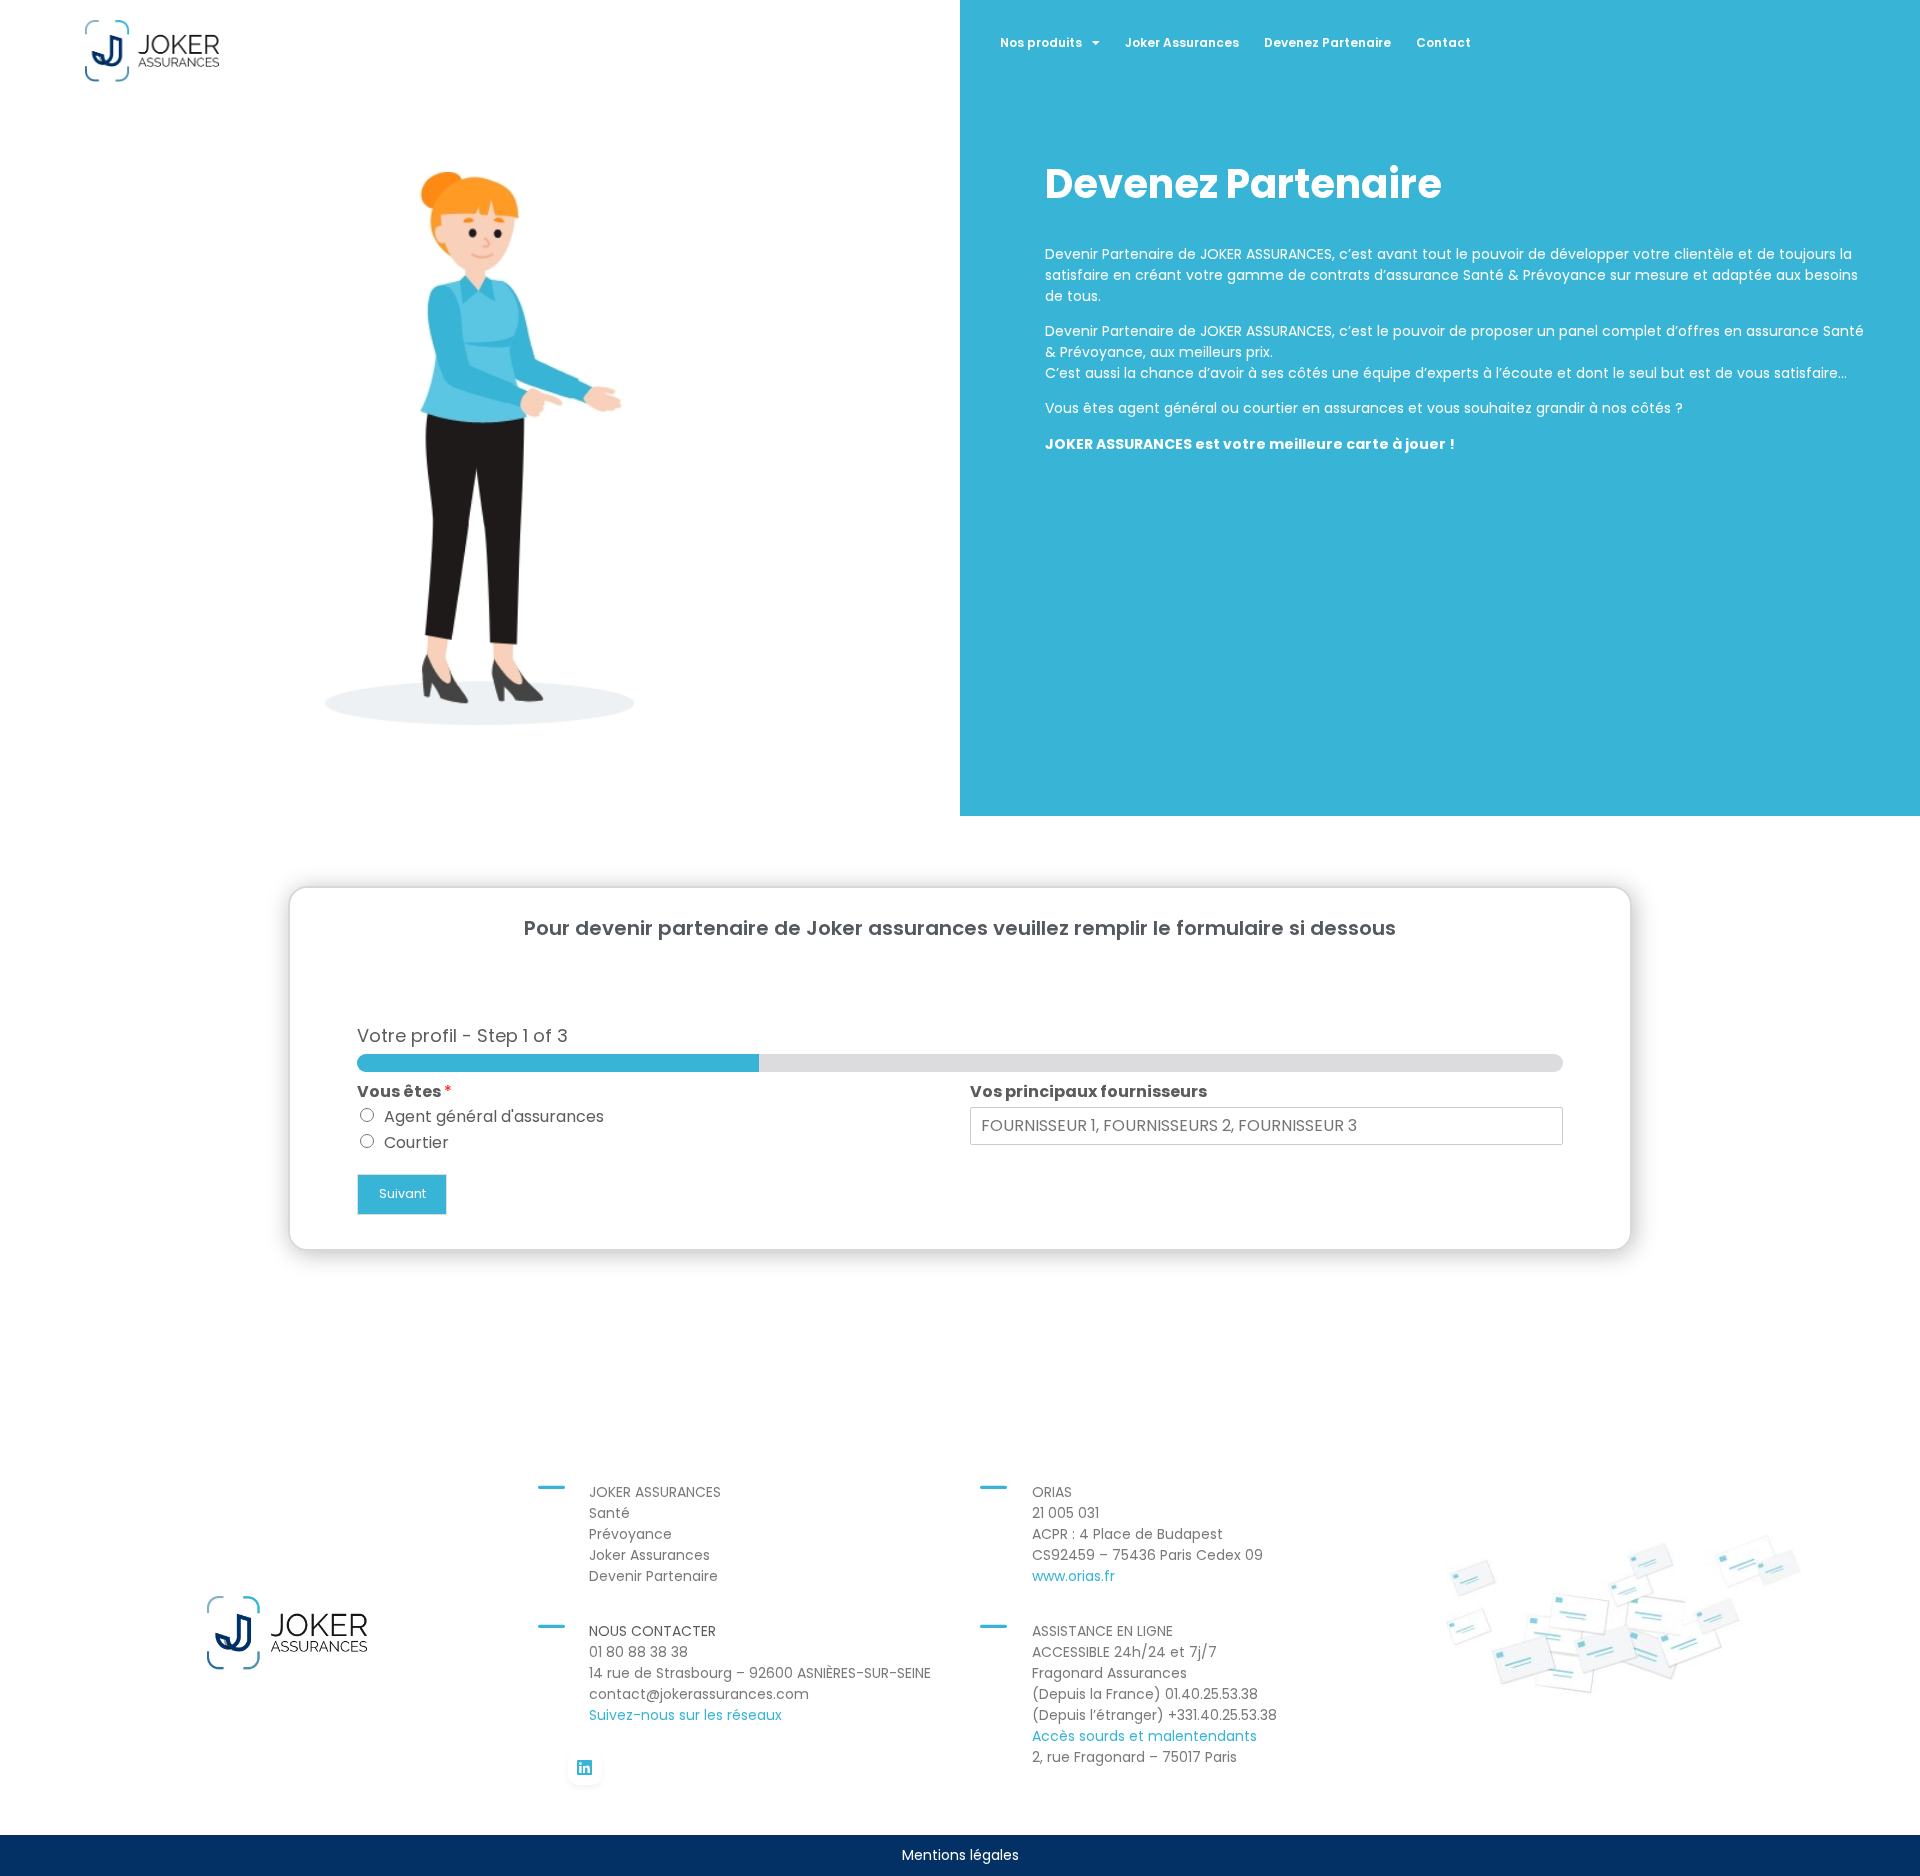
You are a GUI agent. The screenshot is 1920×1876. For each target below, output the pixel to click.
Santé (611, 1513)
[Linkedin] (585, 1768)
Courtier (416, 1142)
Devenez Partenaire (1327, 42)
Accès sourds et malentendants (1144, 1736)
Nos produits (1041, 42)
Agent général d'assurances (494, 1116)
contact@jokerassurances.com (699, 1694)
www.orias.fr (1073, 1576)
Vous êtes (404, 1092)
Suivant (402, 1193)
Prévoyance (630, 1534)
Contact (1443, 42)
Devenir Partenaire (653, 1576)
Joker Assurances (1182, 42)
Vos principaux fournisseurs (1088, 1092)
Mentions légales (960, 1855)
